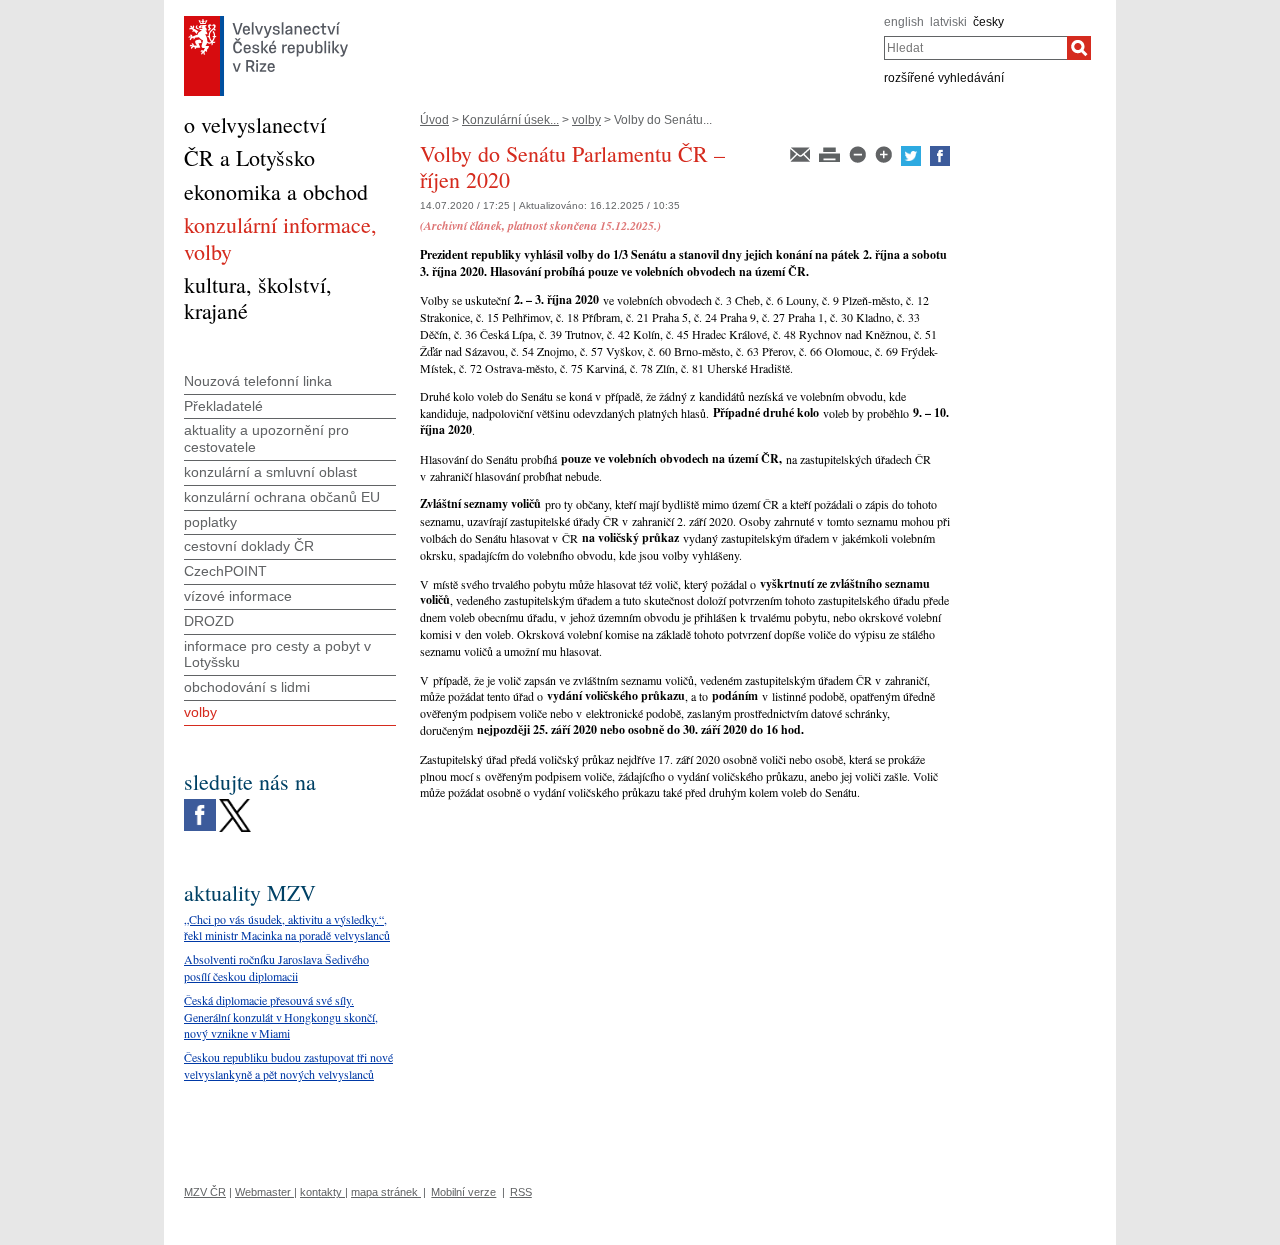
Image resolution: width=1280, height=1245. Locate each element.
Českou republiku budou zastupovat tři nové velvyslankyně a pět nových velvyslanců (288, 1065)
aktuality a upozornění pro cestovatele (266, 438)
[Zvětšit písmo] (885, 153)
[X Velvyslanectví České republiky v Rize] (235, 804)
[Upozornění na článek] (801, 153)
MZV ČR (205, 1192)
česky (988, 22)
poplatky (210, 522)
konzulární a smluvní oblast (270, 472)
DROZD (209, 621)
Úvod (434, 120)
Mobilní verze (463, 1192)
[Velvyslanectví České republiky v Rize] (266, 21)
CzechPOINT (225, 571)
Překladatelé (223, 406)
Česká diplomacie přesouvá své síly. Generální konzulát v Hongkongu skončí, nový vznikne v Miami (281, 1017)
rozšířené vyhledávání (944, 78)
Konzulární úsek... (510, 120)
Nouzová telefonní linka (258, 381)
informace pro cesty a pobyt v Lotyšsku (277, 654)
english (904, 22)
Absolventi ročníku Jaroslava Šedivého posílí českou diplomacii (276, 967)
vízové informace (238, 596)
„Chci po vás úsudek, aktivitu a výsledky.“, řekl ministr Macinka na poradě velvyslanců (287, 927)
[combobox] (975, 48)
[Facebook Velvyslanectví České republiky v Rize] (200, 804)
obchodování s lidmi (247, 687)
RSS (521, 1192)
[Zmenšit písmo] (859, 153)
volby (586, 120)
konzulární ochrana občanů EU (282, 497)
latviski (948, 22)
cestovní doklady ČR (249, 546)
